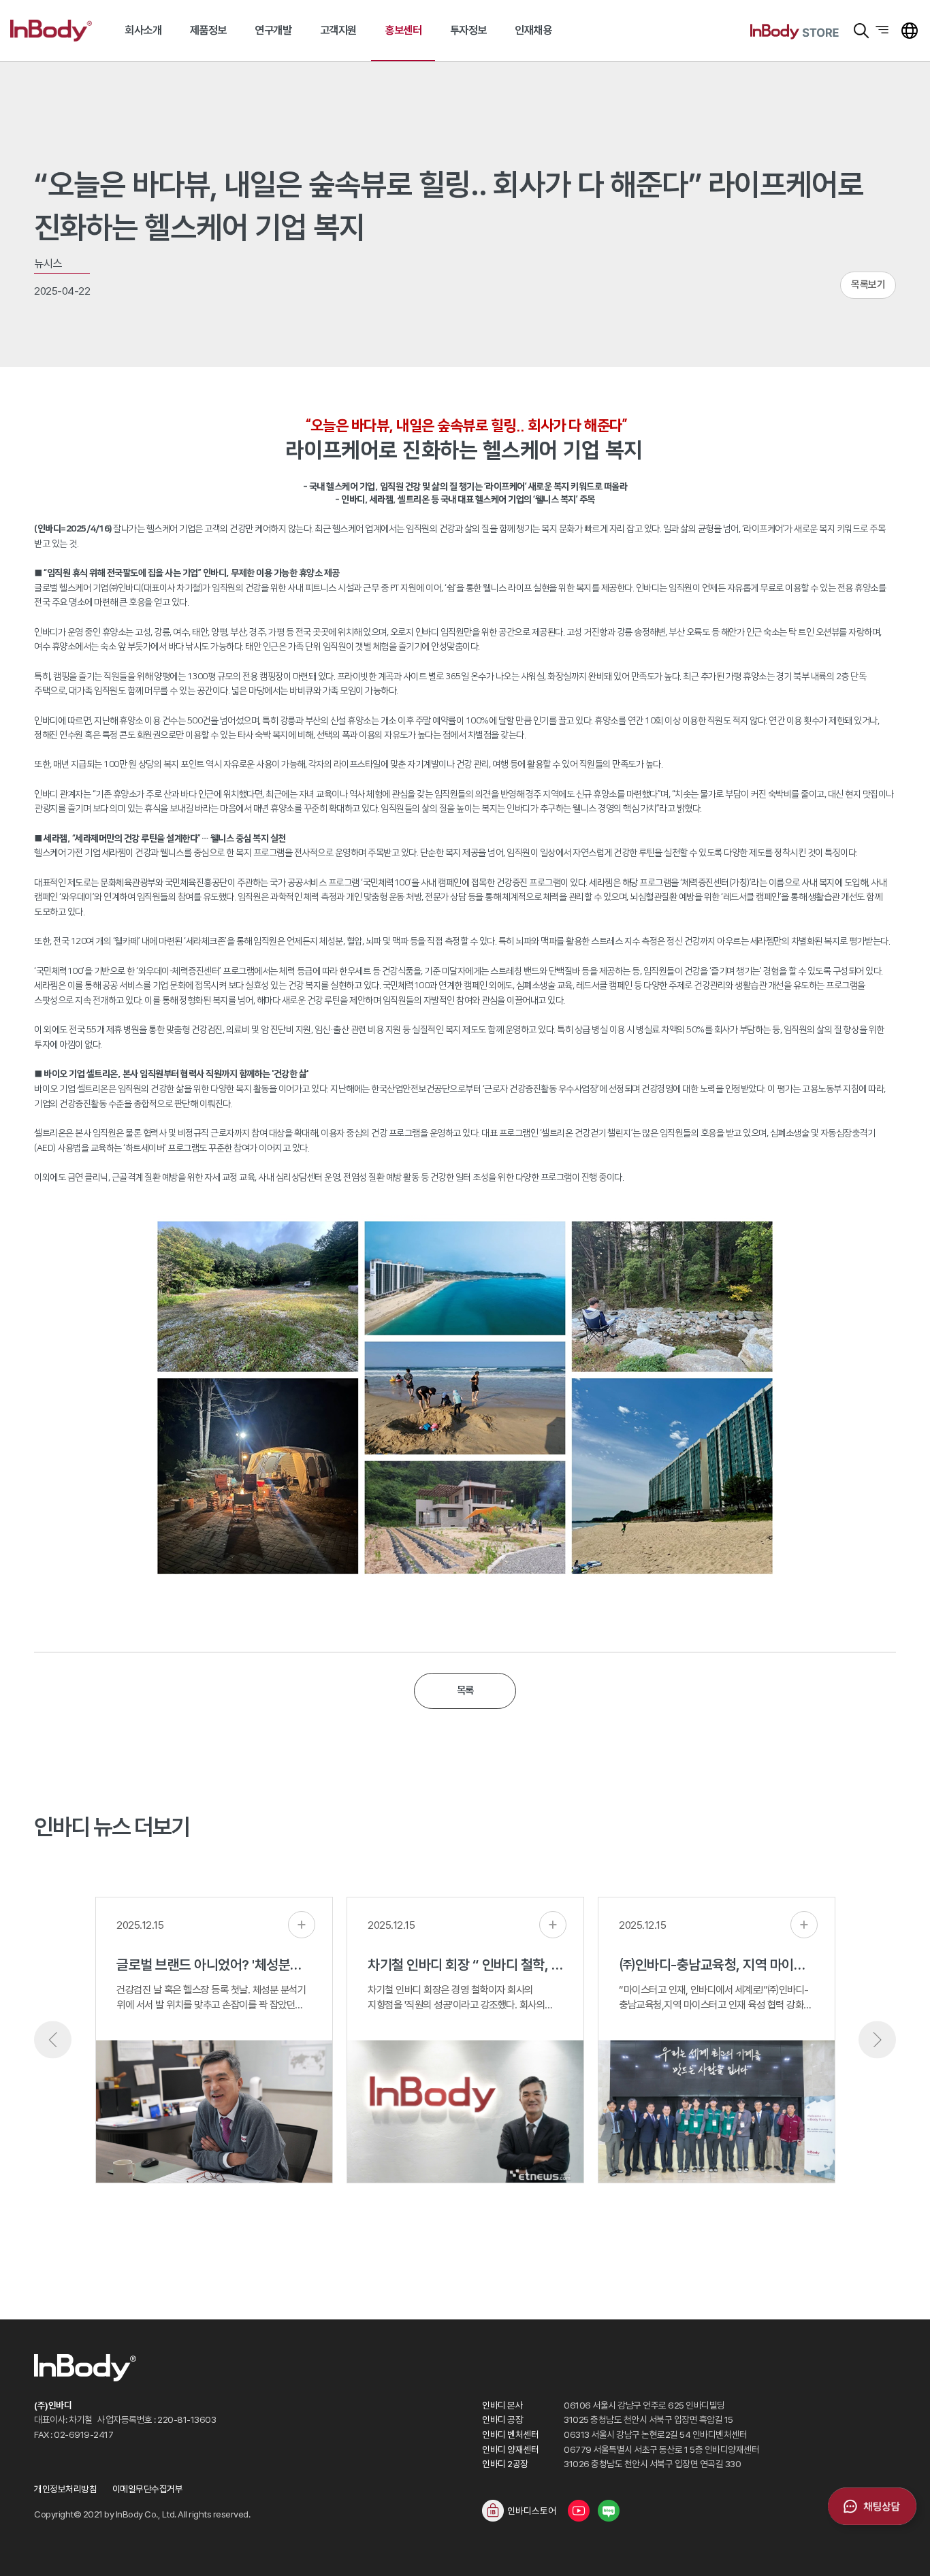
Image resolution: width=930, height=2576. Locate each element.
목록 (465, 1690)
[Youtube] (579, 2511)
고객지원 (338, 30)
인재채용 (533, 30)
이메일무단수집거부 (148, 2489)
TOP (903, 2549)
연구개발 (273, 30)
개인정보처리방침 (65, 2489)
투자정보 (468, 30)
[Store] (795, 31)
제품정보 (208, 30)
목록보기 (868, 284)
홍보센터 (403, 30)
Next (877, 2040)
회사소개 (143, 30)
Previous (53, 2040)
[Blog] (609, 2511)
